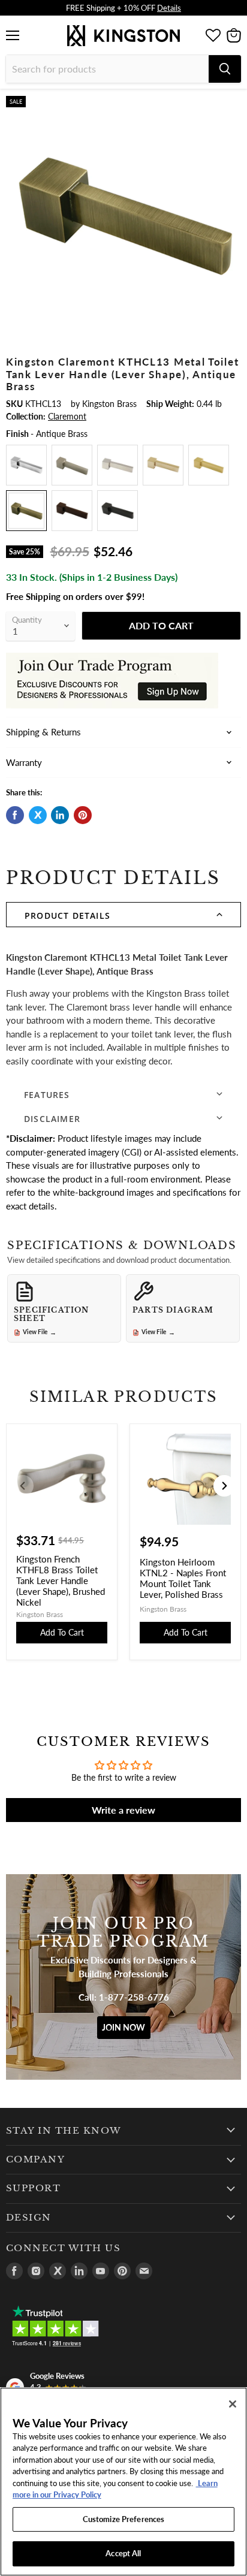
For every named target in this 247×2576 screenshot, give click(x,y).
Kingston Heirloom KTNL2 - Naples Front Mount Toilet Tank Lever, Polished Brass (183, 1578)
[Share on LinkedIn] (60, 815)
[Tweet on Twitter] (38, 815)
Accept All (123, 2553)
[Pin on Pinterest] (83, 815)
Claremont (67, 416)
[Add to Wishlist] (231, 105)
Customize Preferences (124, 2519)
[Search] (225, 69)
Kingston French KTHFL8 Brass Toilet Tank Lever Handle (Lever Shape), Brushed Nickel (61, 1580)
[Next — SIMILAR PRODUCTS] (224, 1486)
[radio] (26, 465)
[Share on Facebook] (15, 815)
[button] (123, 915)
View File (40, 1332)
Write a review (123, 1810)
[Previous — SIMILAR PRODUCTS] (23, 1486)
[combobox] (107, 69)
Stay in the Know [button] (64, 2131)
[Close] (233, 2404)
